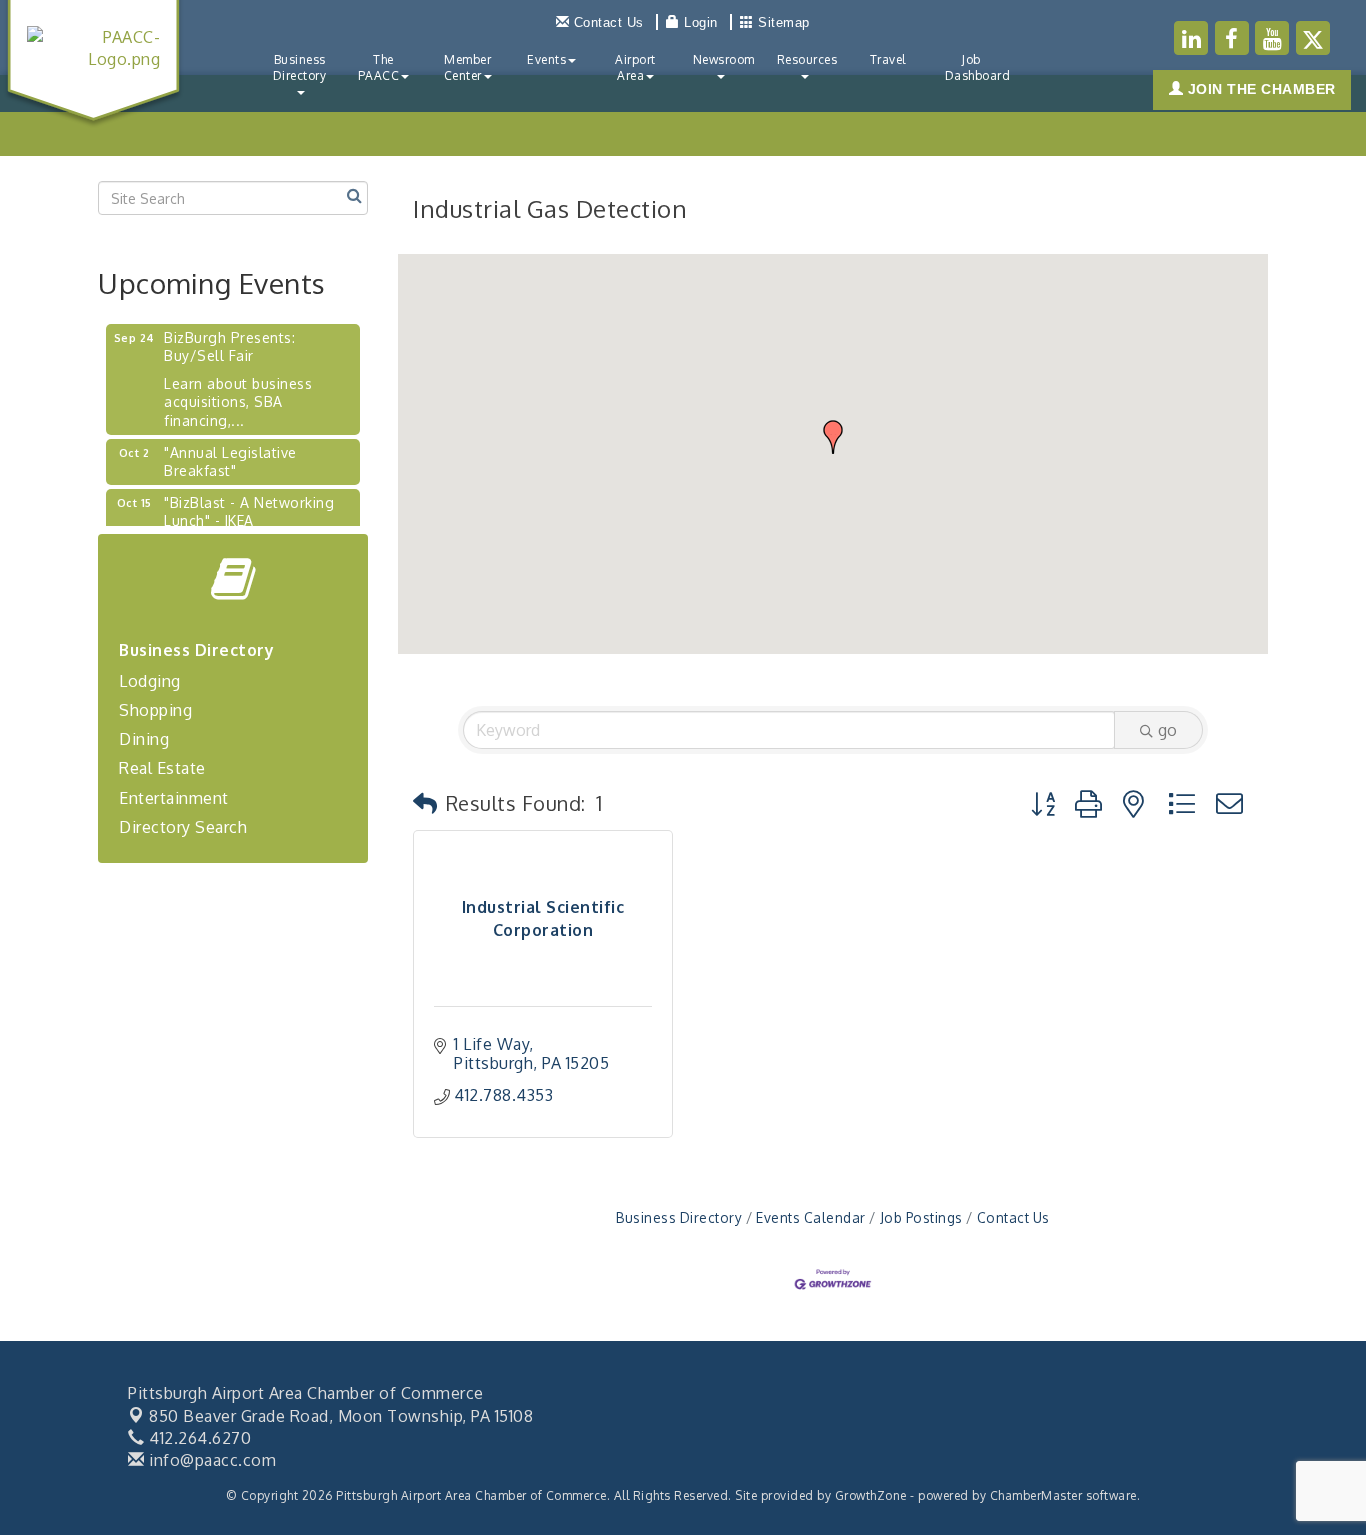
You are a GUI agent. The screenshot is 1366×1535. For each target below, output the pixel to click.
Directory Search (183, 827)
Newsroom (724, 59)
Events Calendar (811, 1217)
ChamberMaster (1036, 1495)
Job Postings (921, 1217)
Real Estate (162, 768)
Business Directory (300, 67)
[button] (833, 437)
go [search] (1167, 730)
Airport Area (635, 67)
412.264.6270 (198, 1438)
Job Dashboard (978, 67)
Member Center (468, 67)
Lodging (150, 681)
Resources (807, 59)
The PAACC (379, 67)
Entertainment (174, 798)
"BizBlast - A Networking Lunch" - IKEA (249, 502)
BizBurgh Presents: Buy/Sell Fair (229, 337)
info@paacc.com (210, 1460)
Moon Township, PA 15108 (341, 1416)
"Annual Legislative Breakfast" (230, 452)
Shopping (155, 710)
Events (546, 59)
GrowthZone (871, 1495)
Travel (888, 59)
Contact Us (1013, 1217)
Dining (144, 739)
